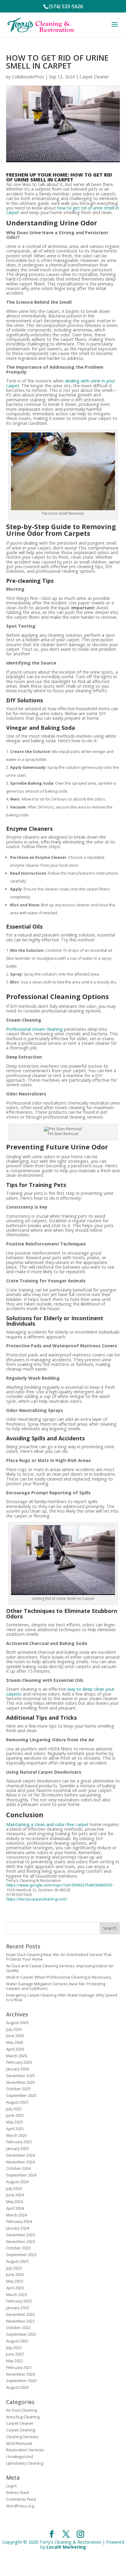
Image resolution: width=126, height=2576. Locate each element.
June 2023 (15, 2274)
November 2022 (20, 2321)
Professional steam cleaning (34, 1029)
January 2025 (18, 2148)
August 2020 (17, 2387)
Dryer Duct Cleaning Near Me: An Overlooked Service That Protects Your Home (59, 1957)
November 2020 (20, 2374)
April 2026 (15, 2049)
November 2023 (20, 2241)
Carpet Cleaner (94, 77)
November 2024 (20, 2162)
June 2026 (15, 2036)
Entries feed (17, 2492)
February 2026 (19, 2062)
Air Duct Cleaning (22, 2410)
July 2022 (14, 2348)
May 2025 (15, 2122)
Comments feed (21, 2499)
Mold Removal (19, 2443)
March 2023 (17, 2295)
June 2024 (15, 2195)
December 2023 (20, 2235)
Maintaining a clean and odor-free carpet (47, 1824)
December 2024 (20, 2155)
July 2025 (14, 2109)
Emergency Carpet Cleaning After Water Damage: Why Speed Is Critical (62, 1997)
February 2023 (19, 2301)
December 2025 (20, 2076)
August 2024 (17, 2182)
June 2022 (15, 2354)
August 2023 (17, 2261)
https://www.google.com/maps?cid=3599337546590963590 (59, 1885)
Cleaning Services (22, 2437)
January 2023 (18, 2308)
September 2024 (21, 2175)
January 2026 (18, 2069)
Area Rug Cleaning (23, 2417)
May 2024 (15, 2202)
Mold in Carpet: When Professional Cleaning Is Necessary (59, 1977)
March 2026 (17, 2056)
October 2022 (18, 2327)
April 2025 (15, 2129)
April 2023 (15, 2288)
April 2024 (15, 2208)
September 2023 (21, 2255)
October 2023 (18, 2248)
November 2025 (20, 2082)
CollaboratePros (28, 77)
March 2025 (17, 2135)
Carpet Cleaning (21, 2430)
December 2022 (20, 2314)
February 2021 (19, 2367)
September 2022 (21, 2334)
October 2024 (18, 2168)
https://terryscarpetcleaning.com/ (37, 1899)
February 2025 (19, 2142)
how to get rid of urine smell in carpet (63, 210)
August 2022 (17, 2341)
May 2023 (15, 2281)
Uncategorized (20, 2456)
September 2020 (21, 2381)
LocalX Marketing (66, 2547)
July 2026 (14, 2029)
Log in (11, 2486)
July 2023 (14, 2268)
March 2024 (17, 2215)
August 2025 (17, 2102)
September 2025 (21, 2095)
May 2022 (15, 2361)
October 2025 (18, 2089)
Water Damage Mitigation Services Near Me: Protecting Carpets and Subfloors (56, 1986)
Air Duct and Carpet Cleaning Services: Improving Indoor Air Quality (60, 1968)
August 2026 (17, 2022)
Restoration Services (25, 2450)
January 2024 (18, 2228)
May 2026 (15, 2042)
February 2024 (19, 2221)
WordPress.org (20, 2506)
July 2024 (14, 2188)
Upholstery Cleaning (25, 2463)
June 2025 (15, 2115)
